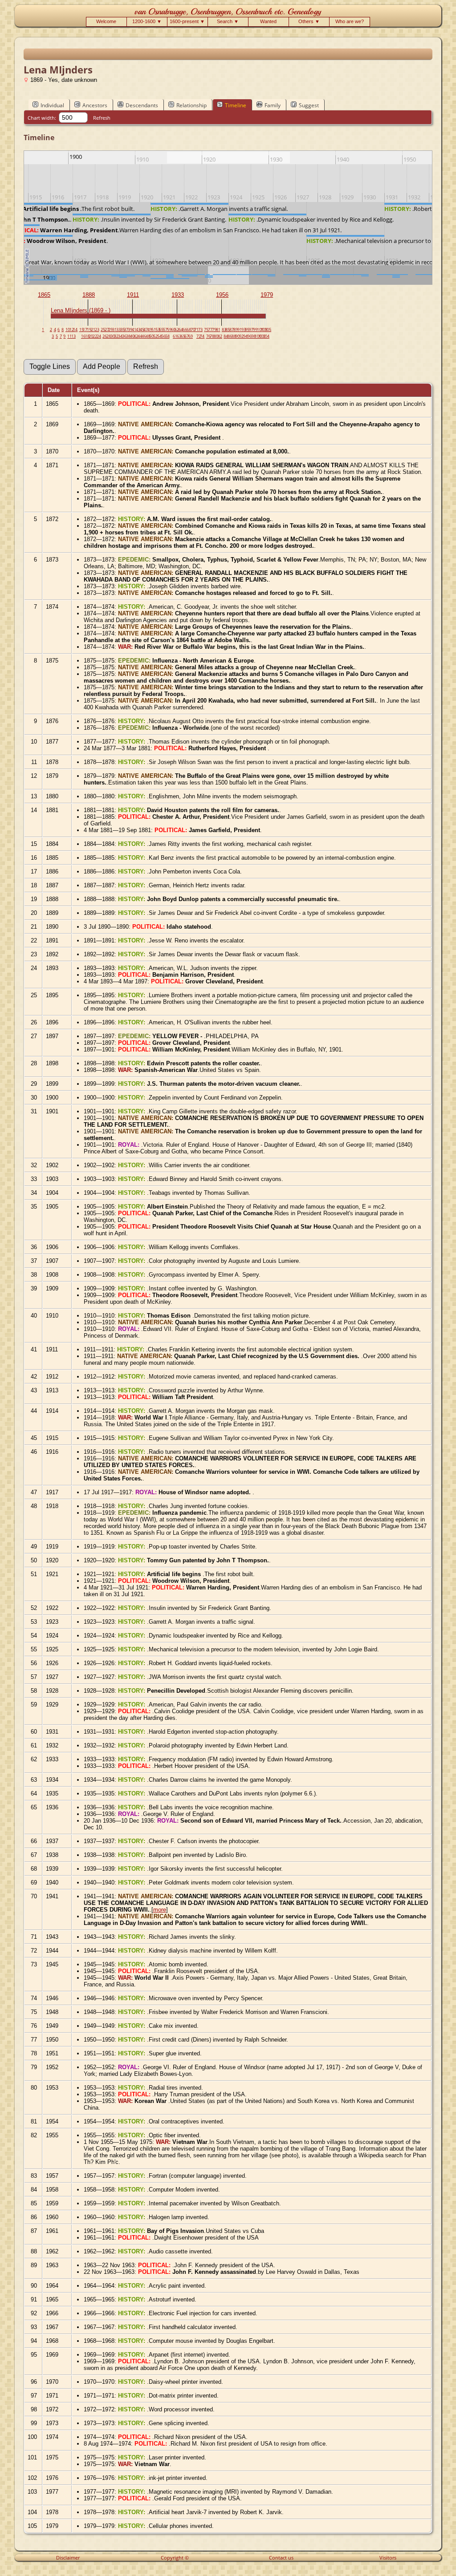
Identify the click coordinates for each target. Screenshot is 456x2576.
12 (72, 330)
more (160, 1910)
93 (244, 330)
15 (81, 330)
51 (154, 330)
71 (196, 330)
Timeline (236, 105)
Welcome (106, 21)
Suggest (309, 105)
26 (105, 336)
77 (210, 330)
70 (193, 330)
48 (148, 336)
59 (169, 330)
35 (122, 330)
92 (241, 336)
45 (142, 330)
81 (218, 330)
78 (212, 336)
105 (268, 330)
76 (208, 336)
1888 (89, 295)
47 (146, 330)
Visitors (388, 2558)
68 (189, 330)
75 (206, 330)
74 (202, 336)
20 (91, 336)
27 (107, 330)
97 (251, 330)
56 (163, 336)
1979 (267, 295)
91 (240, 330)
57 (165, 330)
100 (258, 336)
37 (126, 330)
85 (228, 330)
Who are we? (350, 21)
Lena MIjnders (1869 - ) (81, 310)
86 (230, 336)
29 (110, 330)
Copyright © (175, 2558)
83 (224, 330)
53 (158, 330)
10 (68, 330)
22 (95, 336)
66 (185, 330)
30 (113, 336)
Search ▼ (228, 21)
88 (234, 336)
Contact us (281, 2558)
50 (151, 336)
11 (69, 336)
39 (130, 330)
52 (155, 336)
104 (266, 336)
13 (73, 336)
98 (253, 336)
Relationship (191, 105)
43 (138, 330)
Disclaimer (68, 2558)
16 (83, 336)
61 (175, 336)
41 (134, 330)
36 (124, 336)
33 (118, 330)
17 (85, 330)
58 (167, 336)
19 (89, 330)
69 (191, 336)
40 (132, 336)
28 (109, 336)
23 (97, 330)
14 (75, 330)
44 (140, 336)
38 (128, 336)
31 (114, 330)
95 (247, 330)
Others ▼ (309, 21)
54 (159, 336)
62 (177, 330)
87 (232, 330)
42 (136, 336)
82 (220, 336)
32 (116, 336)
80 (216, 336)
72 (199, 336)
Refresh (102, 118)
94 (245, 336)
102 (262, 336)
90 (237, 336)
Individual (52, 105)
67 (187, 336)
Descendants (142, 105)
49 (150, 330)
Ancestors (95, 105)
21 (93, 330)
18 (87, 336)
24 (99, 336)
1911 (133, 295)
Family (273, 105)
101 (260, 330)
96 (249, 336)
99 (255, 330)
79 (214, 330)
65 (183, 336)
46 (144, 336)
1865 (44, 295)
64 (181, 330)
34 (120, 336)
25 (103, 330)
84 (226, 336)
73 (200, 330)
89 (236, 330)
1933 (178, 295)
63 (179, 336)
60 (173, 330)
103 (264, 330)
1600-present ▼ (187, 21)
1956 (222, 295)
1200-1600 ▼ (147, 21)
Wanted (268, 21)
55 (161, 330)
